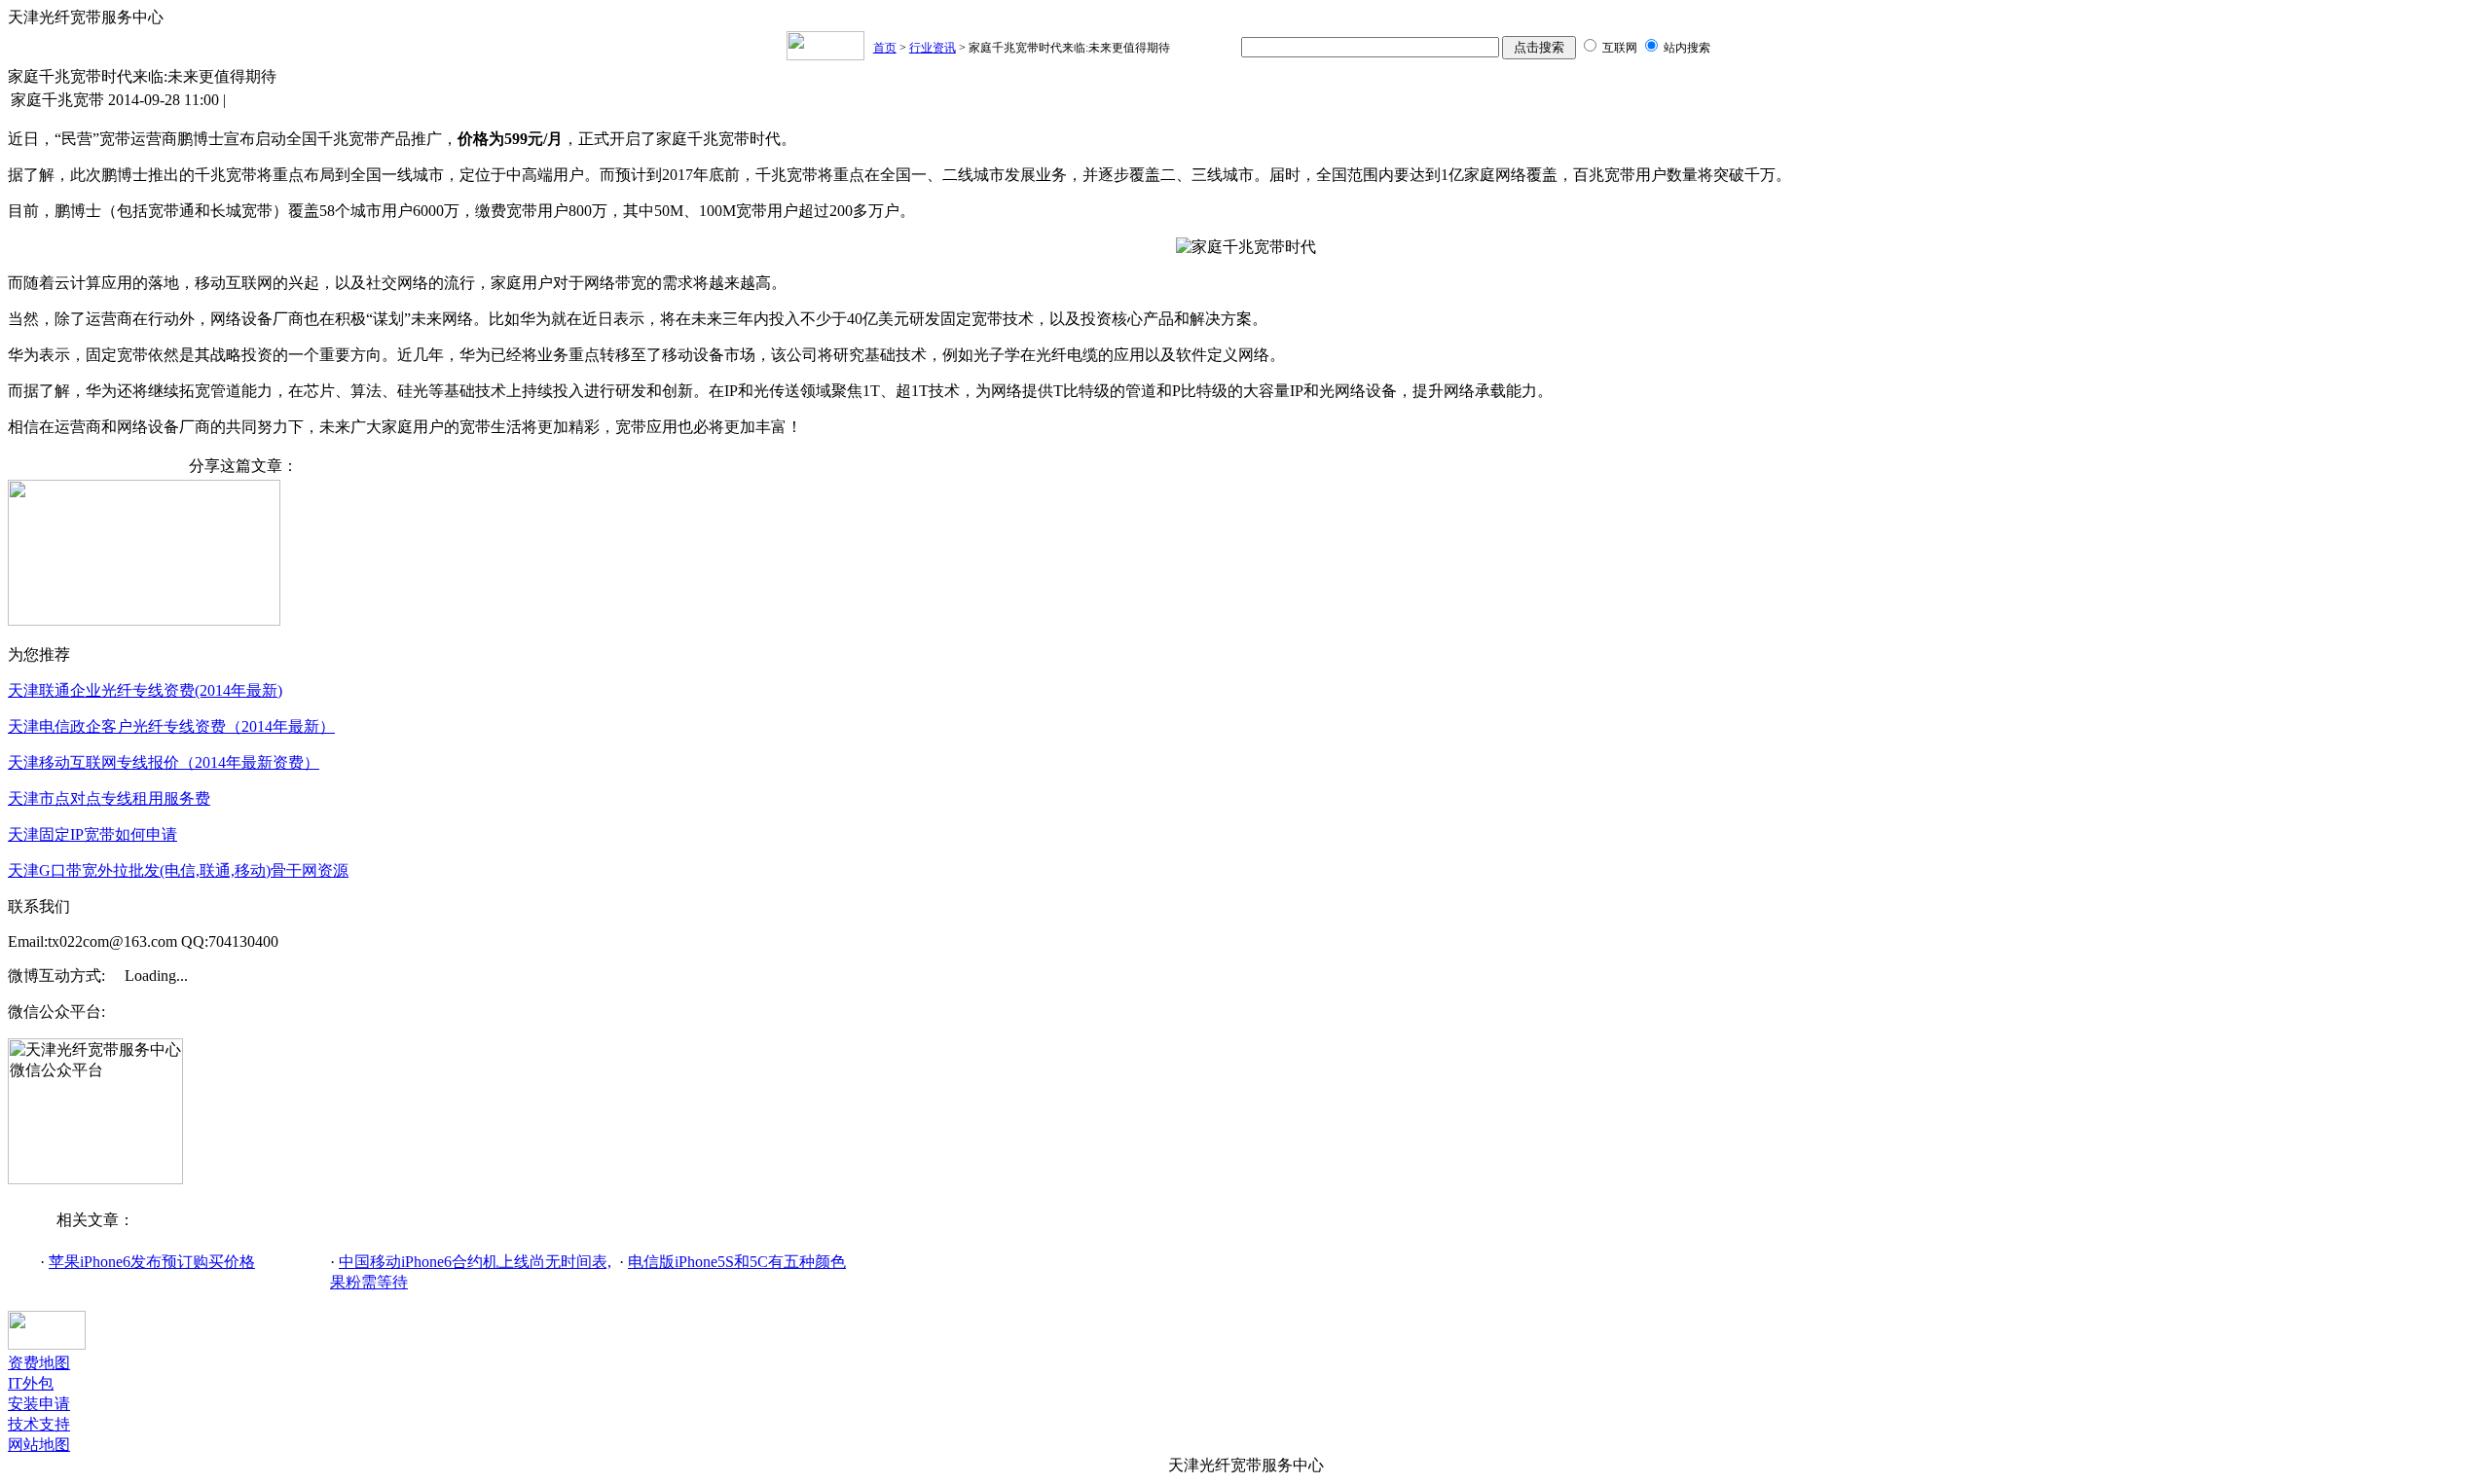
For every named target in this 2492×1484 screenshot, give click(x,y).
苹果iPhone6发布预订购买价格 (152, 1262)
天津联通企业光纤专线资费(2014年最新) (145, 690)
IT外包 (31, 1383)
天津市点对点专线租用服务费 (109, 798)
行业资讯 (933, 48)
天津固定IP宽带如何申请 (92, 834)
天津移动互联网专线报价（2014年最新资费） (164, 762)
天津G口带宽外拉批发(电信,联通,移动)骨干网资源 (178, 870)
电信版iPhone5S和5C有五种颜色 (737, 1262)
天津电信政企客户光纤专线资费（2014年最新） (171, 726)
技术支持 (39, 1424)
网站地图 (39, 1445)
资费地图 (39, 1363)
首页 (885, 48)
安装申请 (39, 1404)
